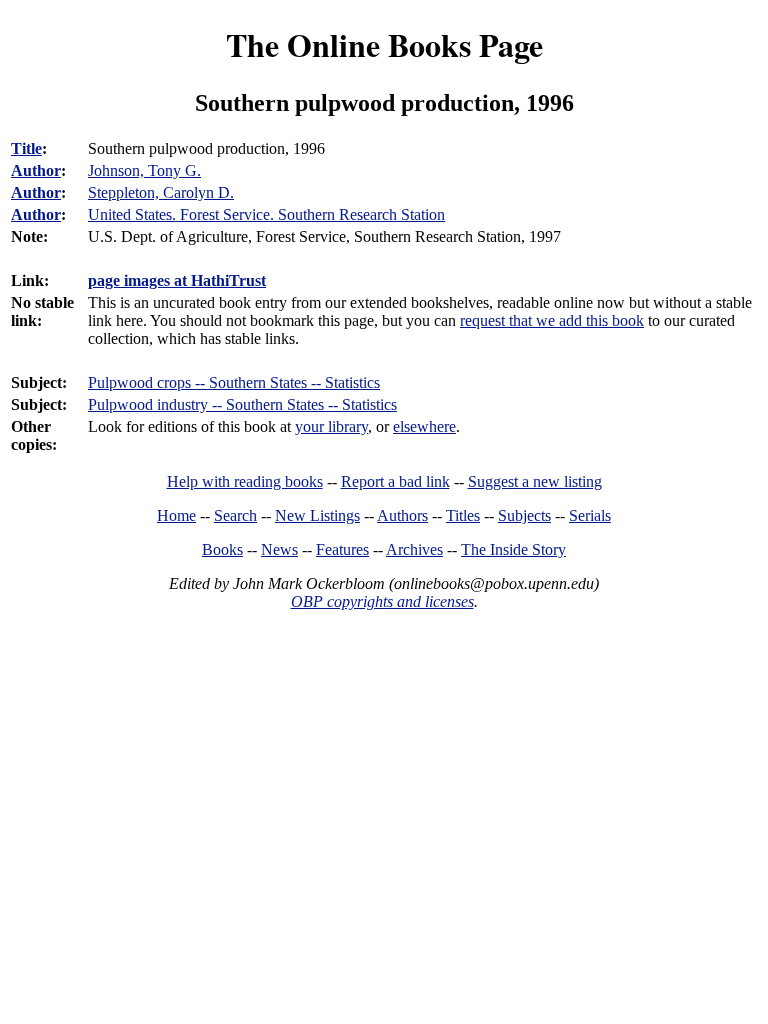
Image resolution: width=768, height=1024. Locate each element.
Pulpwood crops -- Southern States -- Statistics (234, 382)
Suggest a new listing (535, 481)
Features (342, 549)
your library (331, 426)
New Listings (317, 515)
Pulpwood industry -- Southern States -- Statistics (242, 404)
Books (222, 549)
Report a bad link (395, 481)
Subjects (524, 515)
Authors (402, 515)
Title (26, 148)
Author (36, 170)
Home (176, 515)
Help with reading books (245, 481)
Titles (463, 515)
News (279, 549)
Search (235, 515)
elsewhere (424, 426)
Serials (590, 515)
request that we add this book (552, 320)
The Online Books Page (384, 44)
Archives (414, 549)
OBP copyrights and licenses (382, 601)
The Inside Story (513, 549)
